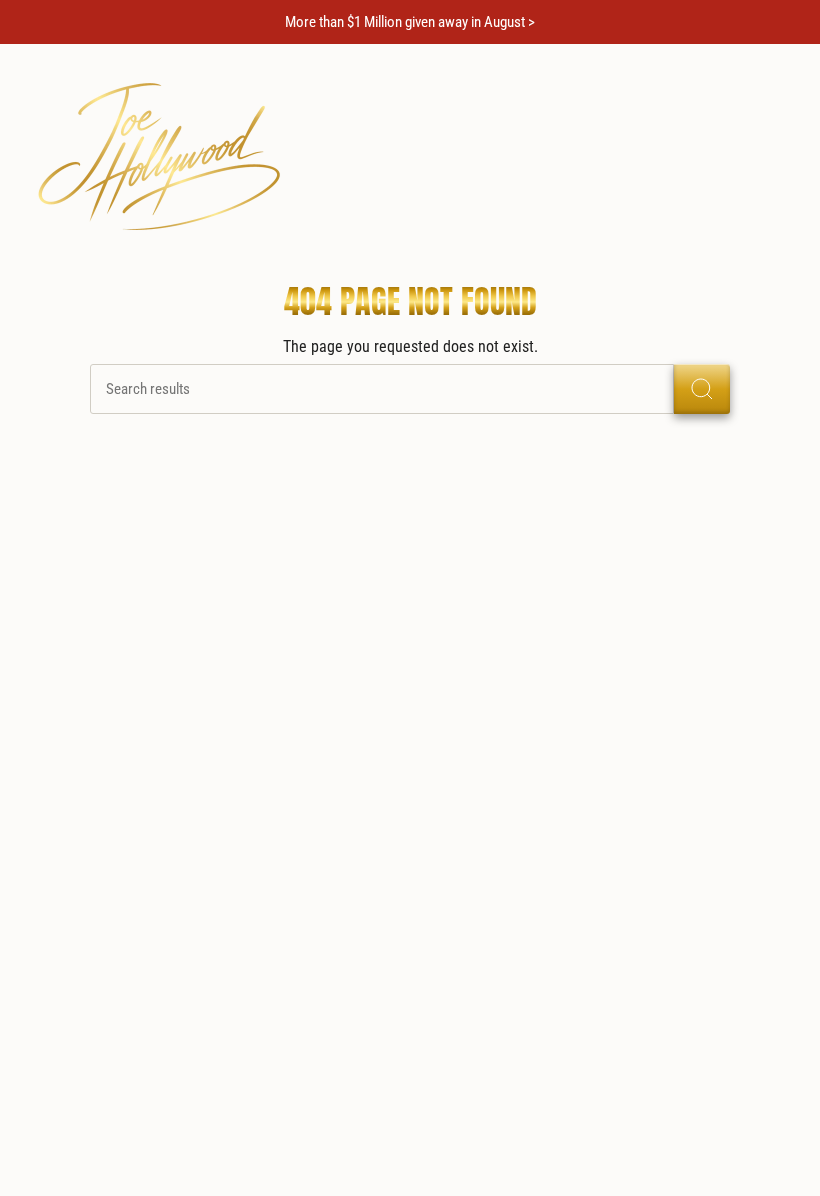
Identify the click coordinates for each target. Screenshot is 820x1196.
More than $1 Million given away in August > (410, 22)
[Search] (702, 389)
